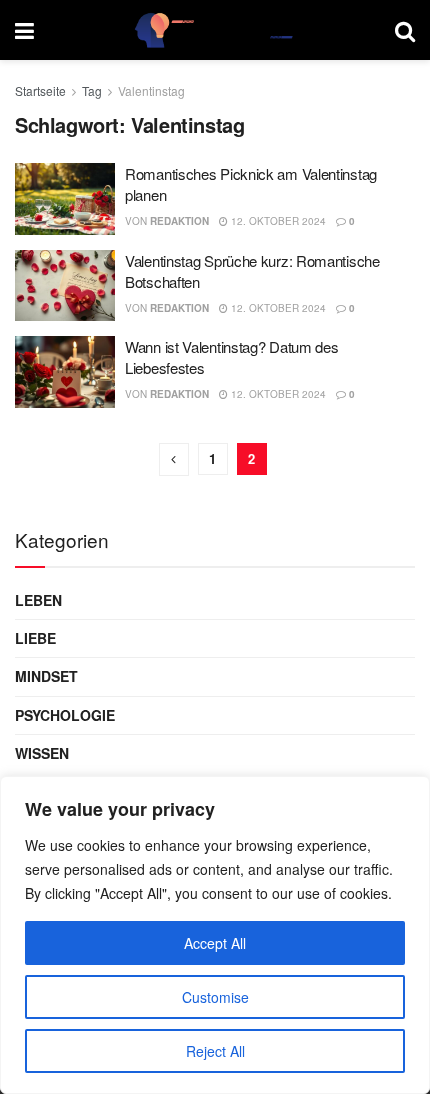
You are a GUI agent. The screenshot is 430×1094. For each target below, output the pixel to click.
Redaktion (179, 221)
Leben (38, 600)
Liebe (35, 638)
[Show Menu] (24, 30)
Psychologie (65, 715)
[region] (215, 935)
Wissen (42, 753)
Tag (92, 90)
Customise (215, 997)
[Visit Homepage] (215, 30)
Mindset (46, 676)
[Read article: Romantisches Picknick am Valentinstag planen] (65, 199)
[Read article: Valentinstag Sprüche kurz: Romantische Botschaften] (65, 286)
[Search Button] (405, 30)
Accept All (215, 943)
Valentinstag (151, 90)
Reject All (215, 1051)
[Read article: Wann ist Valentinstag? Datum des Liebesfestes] (65, 372)
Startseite (40, 90)
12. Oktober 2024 (277, 221)
